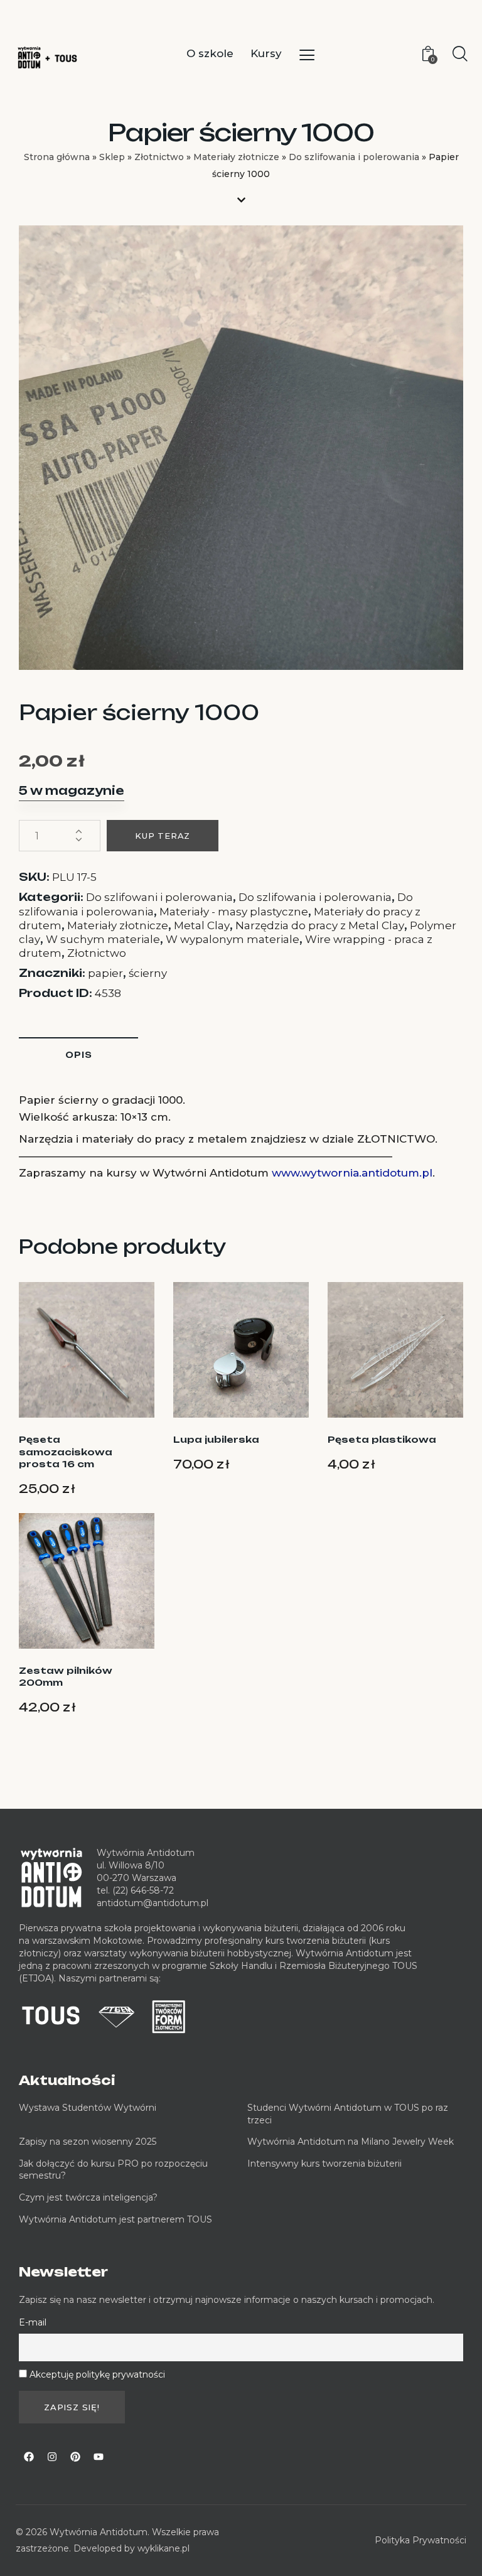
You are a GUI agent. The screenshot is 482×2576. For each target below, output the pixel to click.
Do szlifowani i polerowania (159, 897)
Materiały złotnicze (236, 157)
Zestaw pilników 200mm (66, 1677)
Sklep (112, 157)
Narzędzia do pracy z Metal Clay (320, 925)
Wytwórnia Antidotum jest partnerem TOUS (115, 2219)
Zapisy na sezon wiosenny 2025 (88, 2142)
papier (105, 973)
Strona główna (57, 157)
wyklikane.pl (163, 2548)
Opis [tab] (79, 1055)
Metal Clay (202, 925)
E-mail (33, 2322)
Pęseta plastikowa (382, 1439)
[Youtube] (99, 2457)
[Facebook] (29, 2457)
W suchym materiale (103, 939)
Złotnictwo (159, 157)
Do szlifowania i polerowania (354, 157)
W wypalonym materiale (233, 939)
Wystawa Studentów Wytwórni (88, 2108)
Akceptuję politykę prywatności (97, 2374)
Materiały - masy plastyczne (234, 912)
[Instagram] (52, 2457)
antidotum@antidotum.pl (153, 1903)
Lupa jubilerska (216, 1439)
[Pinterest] (75, 2457)
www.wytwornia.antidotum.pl (352, 1173)
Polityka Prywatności (420, 2540)
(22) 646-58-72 (143, 1890)
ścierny (148, 973)
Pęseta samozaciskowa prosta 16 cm (66, 1452)
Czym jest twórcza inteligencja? (88, 2197)
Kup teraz (163, 836)
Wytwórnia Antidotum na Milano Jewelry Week (351, 2142)
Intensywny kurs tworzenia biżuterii (326, 2164)
